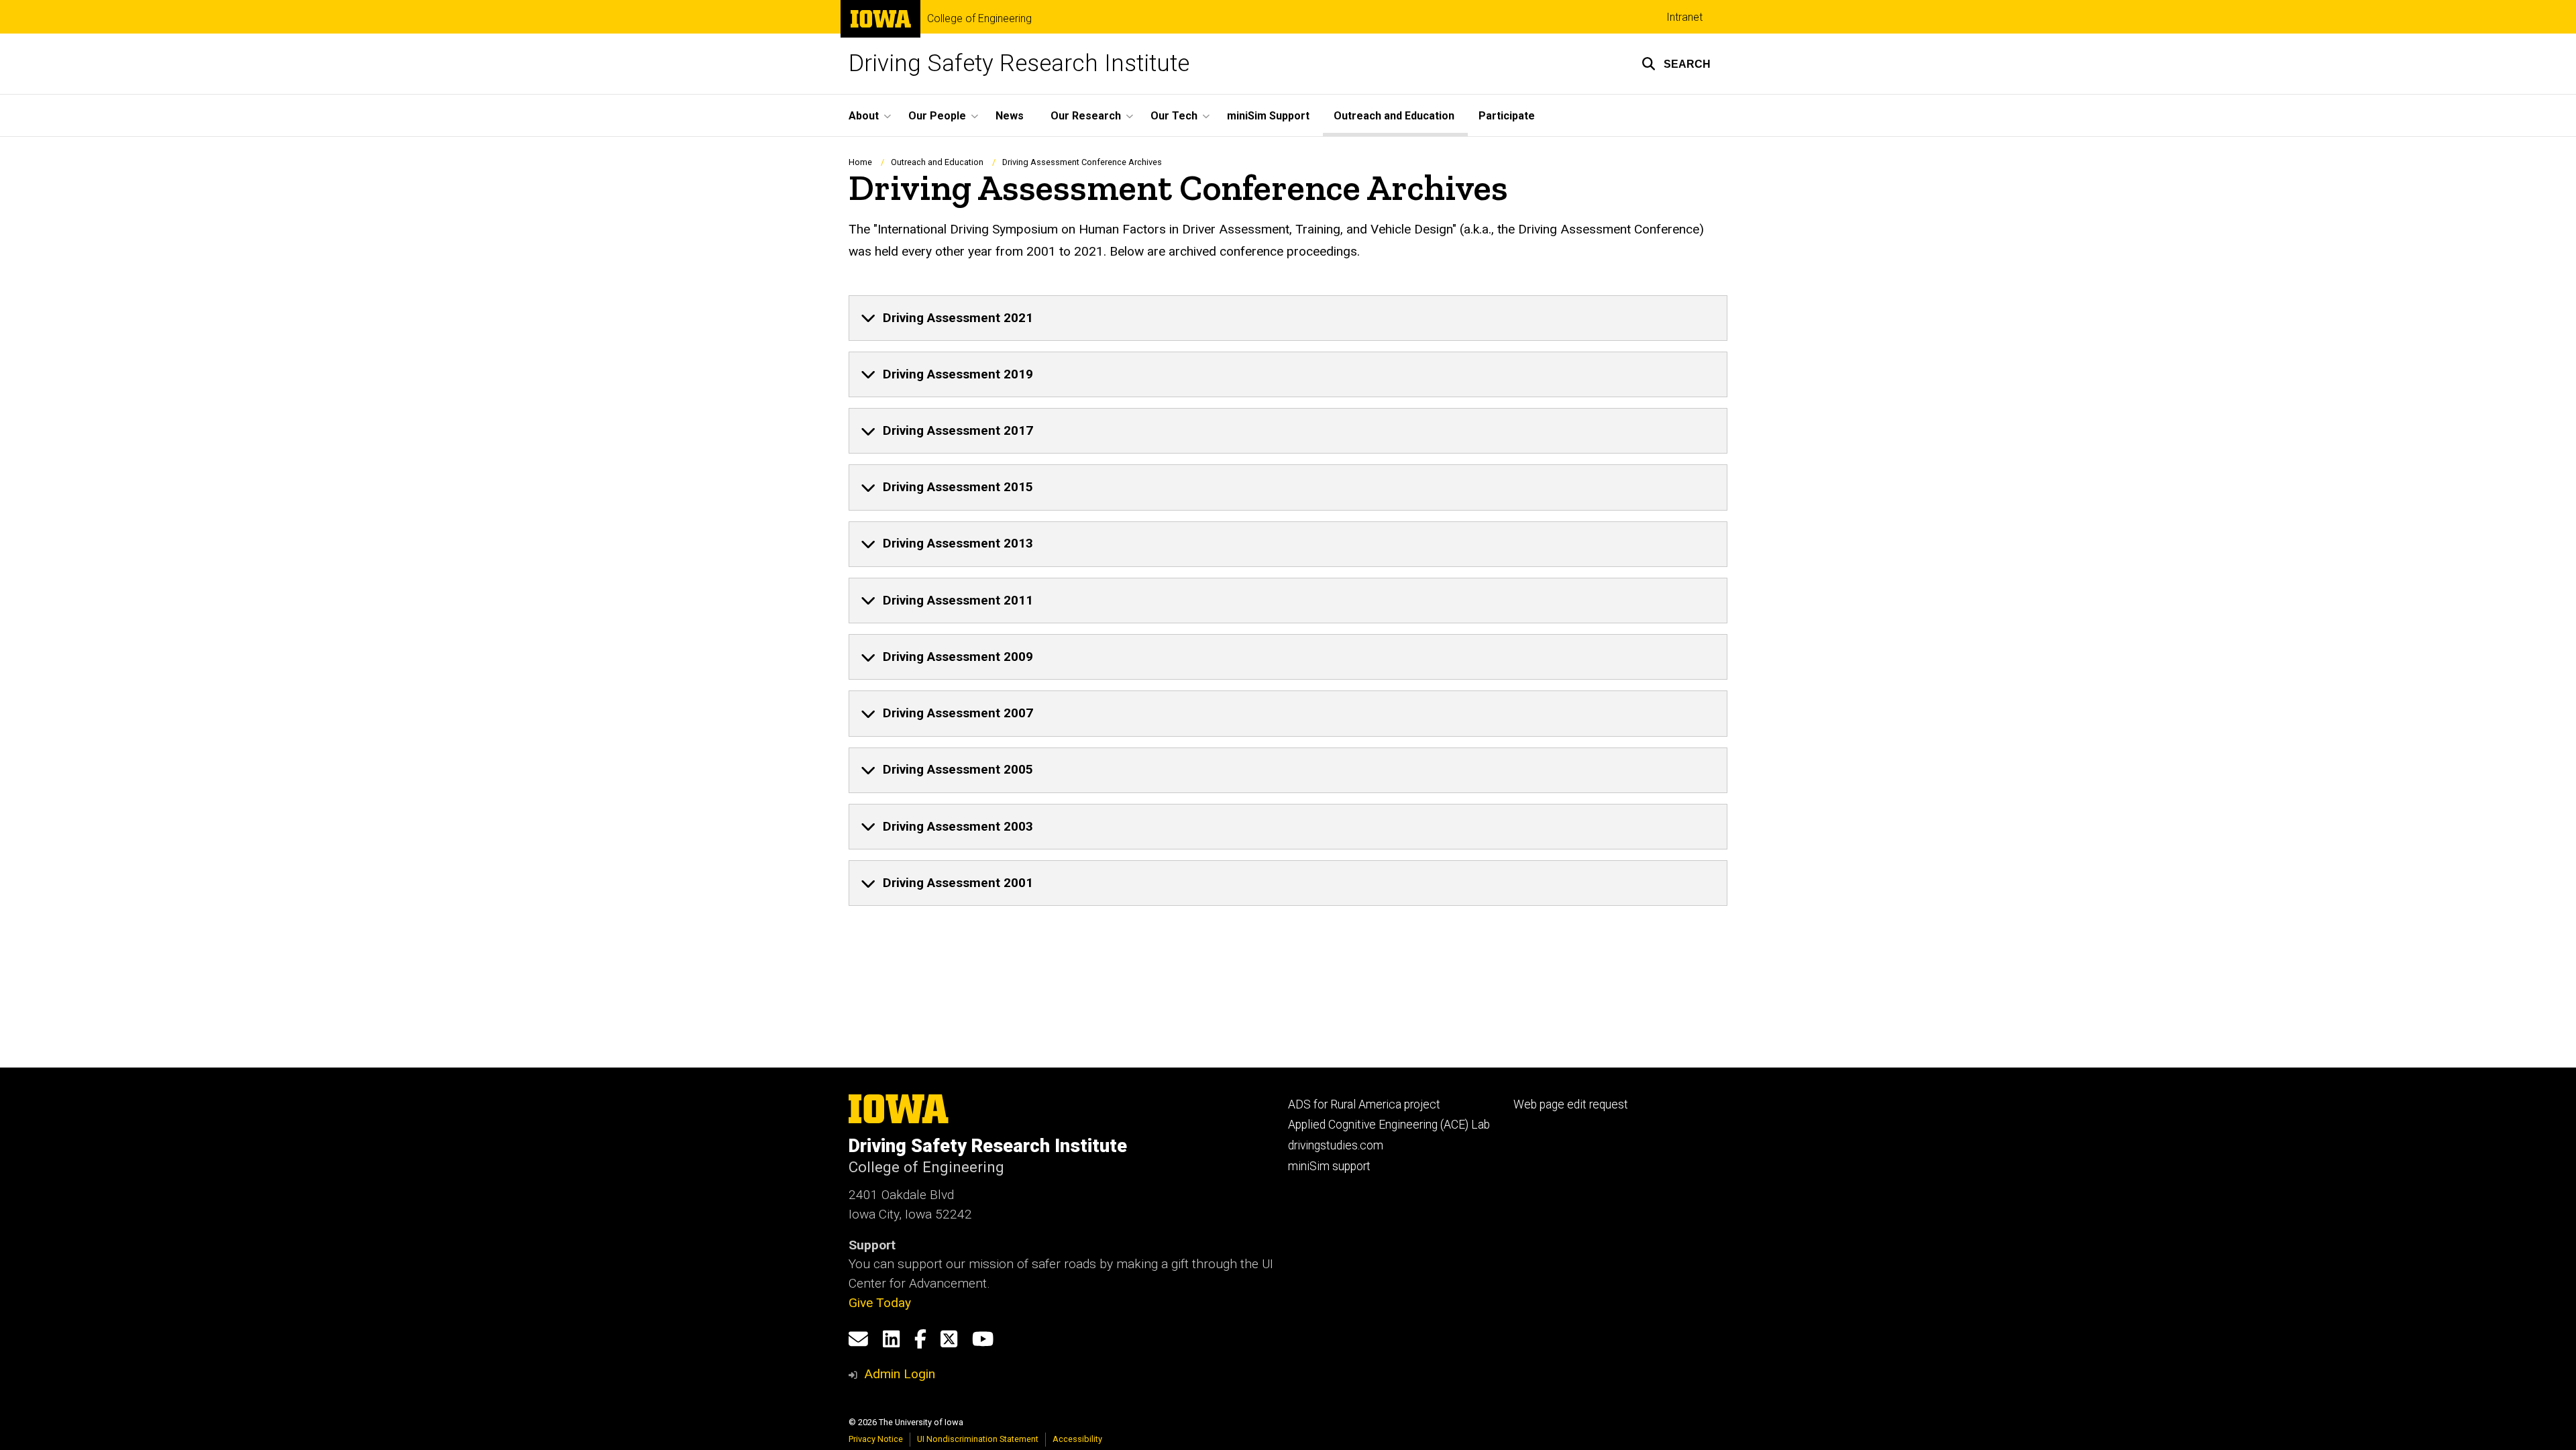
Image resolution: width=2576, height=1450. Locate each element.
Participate (1507, 116)
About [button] (864, 116)
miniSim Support (1268, 116)
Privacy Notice (876, 1439)
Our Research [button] (1086, 116)
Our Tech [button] (1174, 116)
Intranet (1684, 17)
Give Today (880, 1303)
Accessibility (1077, 1439)
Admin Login (900, 1374)
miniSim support (1329, 1166)
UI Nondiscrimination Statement (978, 1439)
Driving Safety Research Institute (1019, 63)
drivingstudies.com (1336, 1145)
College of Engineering (979, 19)
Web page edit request (1571, 1104)
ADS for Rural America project (1364, 1104)
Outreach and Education (1394, 116)
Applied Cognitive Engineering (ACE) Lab (1389, 1125)
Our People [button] (937, 116)
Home (860, 162)
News (1010, 116)
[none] (1288, 318)
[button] (1676, 64)
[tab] (1288, 318)
